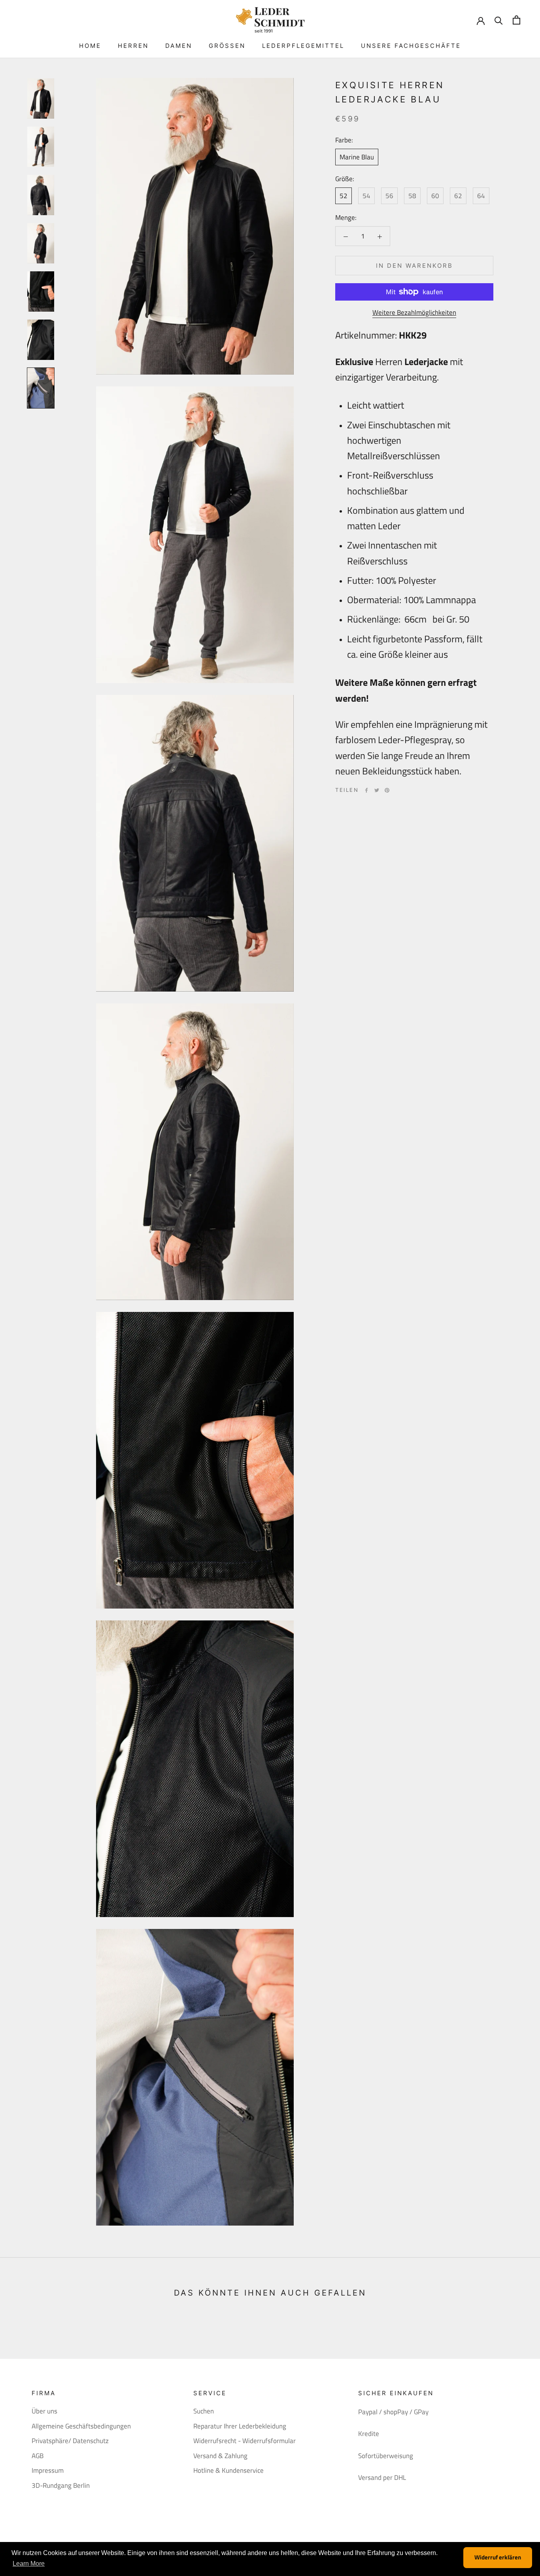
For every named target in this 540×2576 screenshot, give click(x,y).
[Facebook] (366, 790)
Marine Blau (357, 157)
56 (389, 196)
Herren (133, 46)
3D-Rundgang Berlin (61, 2486)
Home (90, 46)
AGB (38, 2456)
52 (344, 196)
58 (412, 196)
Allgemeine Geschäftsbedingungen (81, 2426)
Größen (227, 46)
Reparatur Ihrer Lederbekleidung (240, 2426)
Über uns (44, 2411)
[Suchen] (499, 20)
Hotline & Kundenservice (228, 2471)
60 (435, 196)
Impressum (48, 2471)
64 (481, 196)
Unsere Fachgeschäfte (411, 46)
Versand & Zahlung (220, 2456)
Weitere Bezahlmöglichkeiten (414, 312)
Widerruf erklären (498, 2557)
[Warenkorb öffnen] (516, 20)
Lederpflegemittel (303, 46)
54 (366, 196)
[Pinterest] (387, 790)
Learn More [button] (29, 2564)
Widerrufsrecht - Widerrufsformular (245, 2441)
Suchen (204, 2411)
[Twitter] (377, 790)
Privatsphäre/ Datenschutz (70, 2441)
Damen (179, 46)
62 (458, 196)
